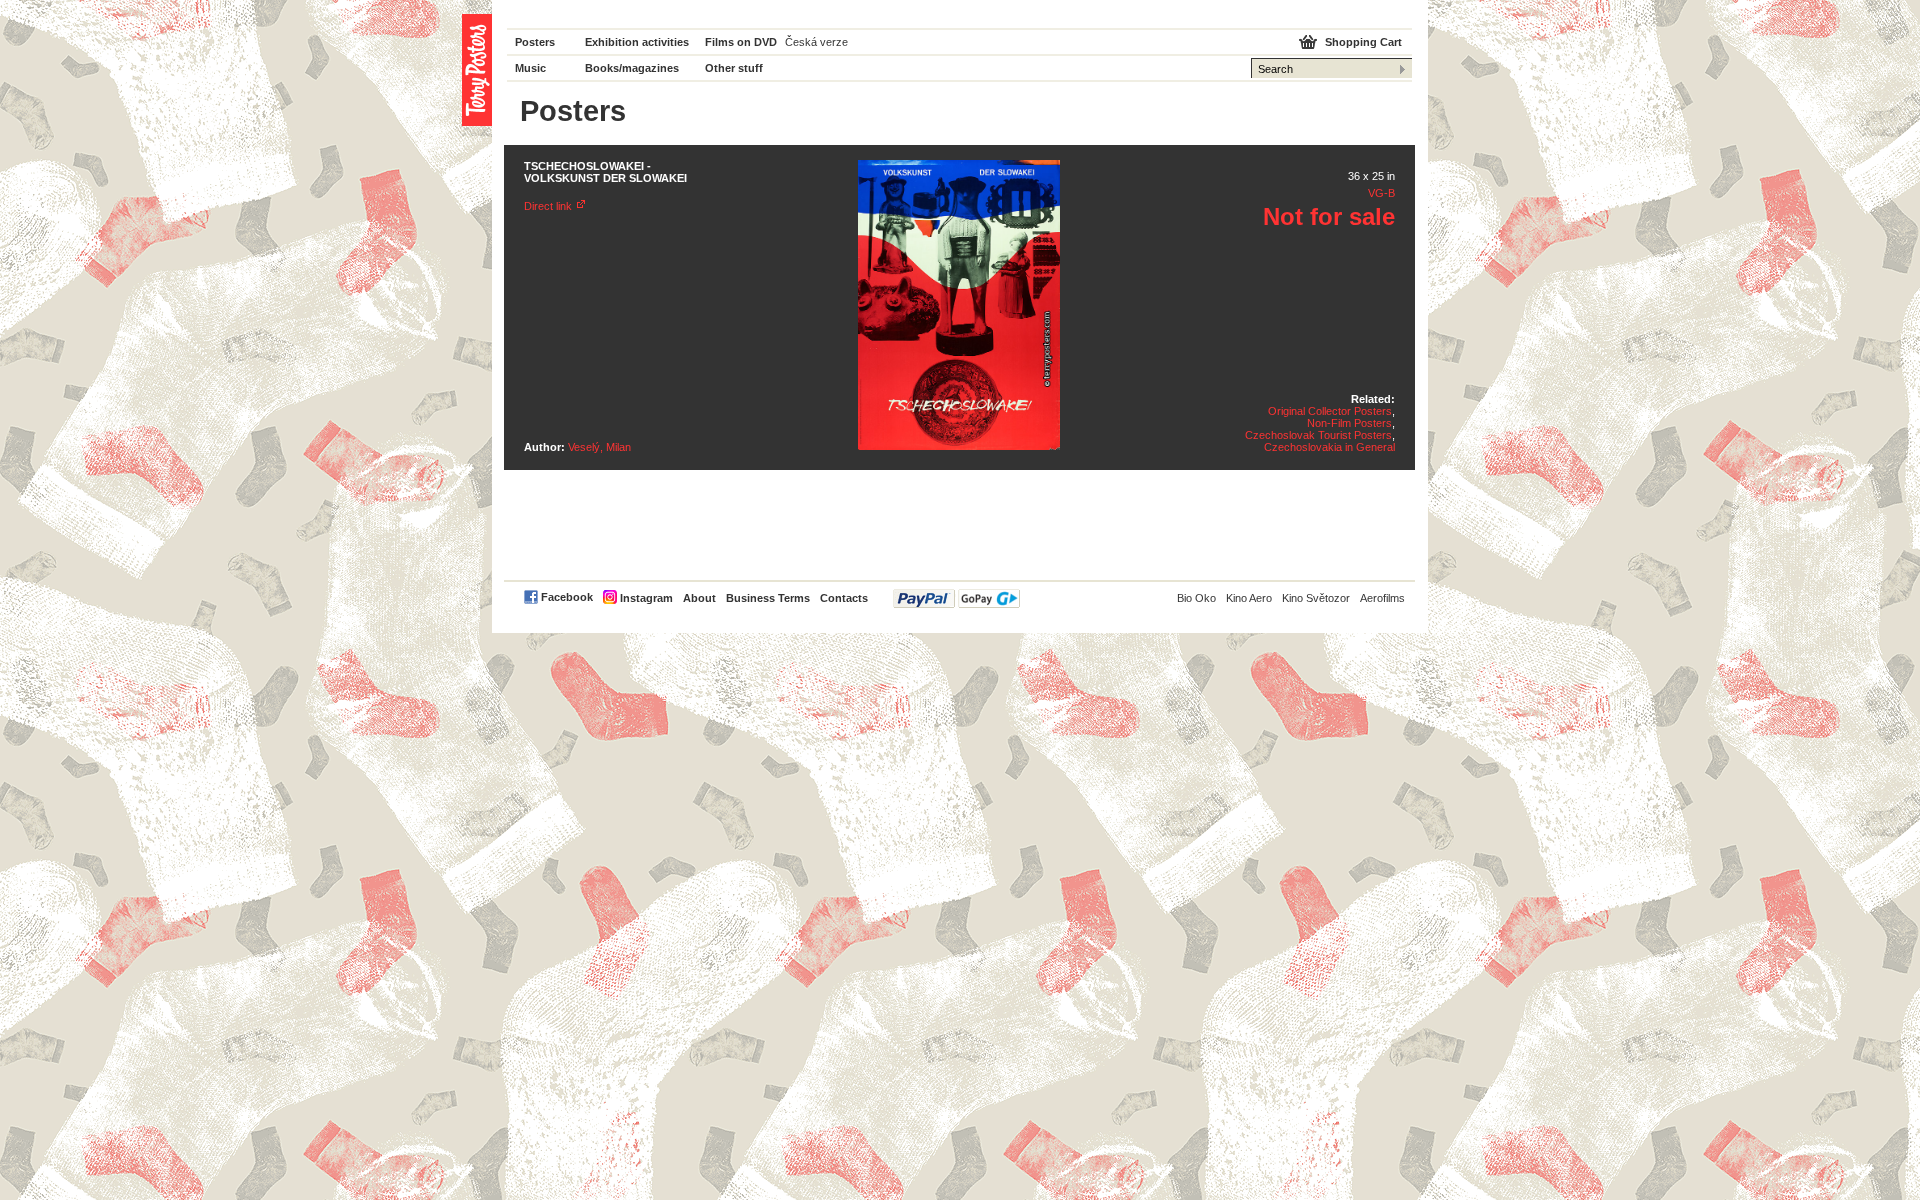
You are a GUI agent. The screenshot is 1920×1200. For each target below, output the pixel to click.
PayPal (956, 598)
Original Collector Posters (1330, 411)
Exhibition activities (637, 42)
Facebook (567, 597)
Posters (535, 42)
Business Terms (768, 598)
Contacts (844, 598)
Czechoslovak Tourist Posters (1318, 435)
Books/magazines (632, 68)
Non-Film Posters (1349, 423)
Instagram (646, 598)
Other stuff (734, 68)
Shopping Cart (1363, 42)
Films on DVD (741, 42)
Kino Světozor (1316, 598)
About (699, 598)
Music (530, 68)
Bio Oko (1196, 598)
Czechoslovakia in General (1329, 447)
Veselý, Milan (599, 447)
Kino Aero (1249, 598)
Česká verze (816, 42)
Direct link (548, 206)
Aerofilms (1382, 598)
